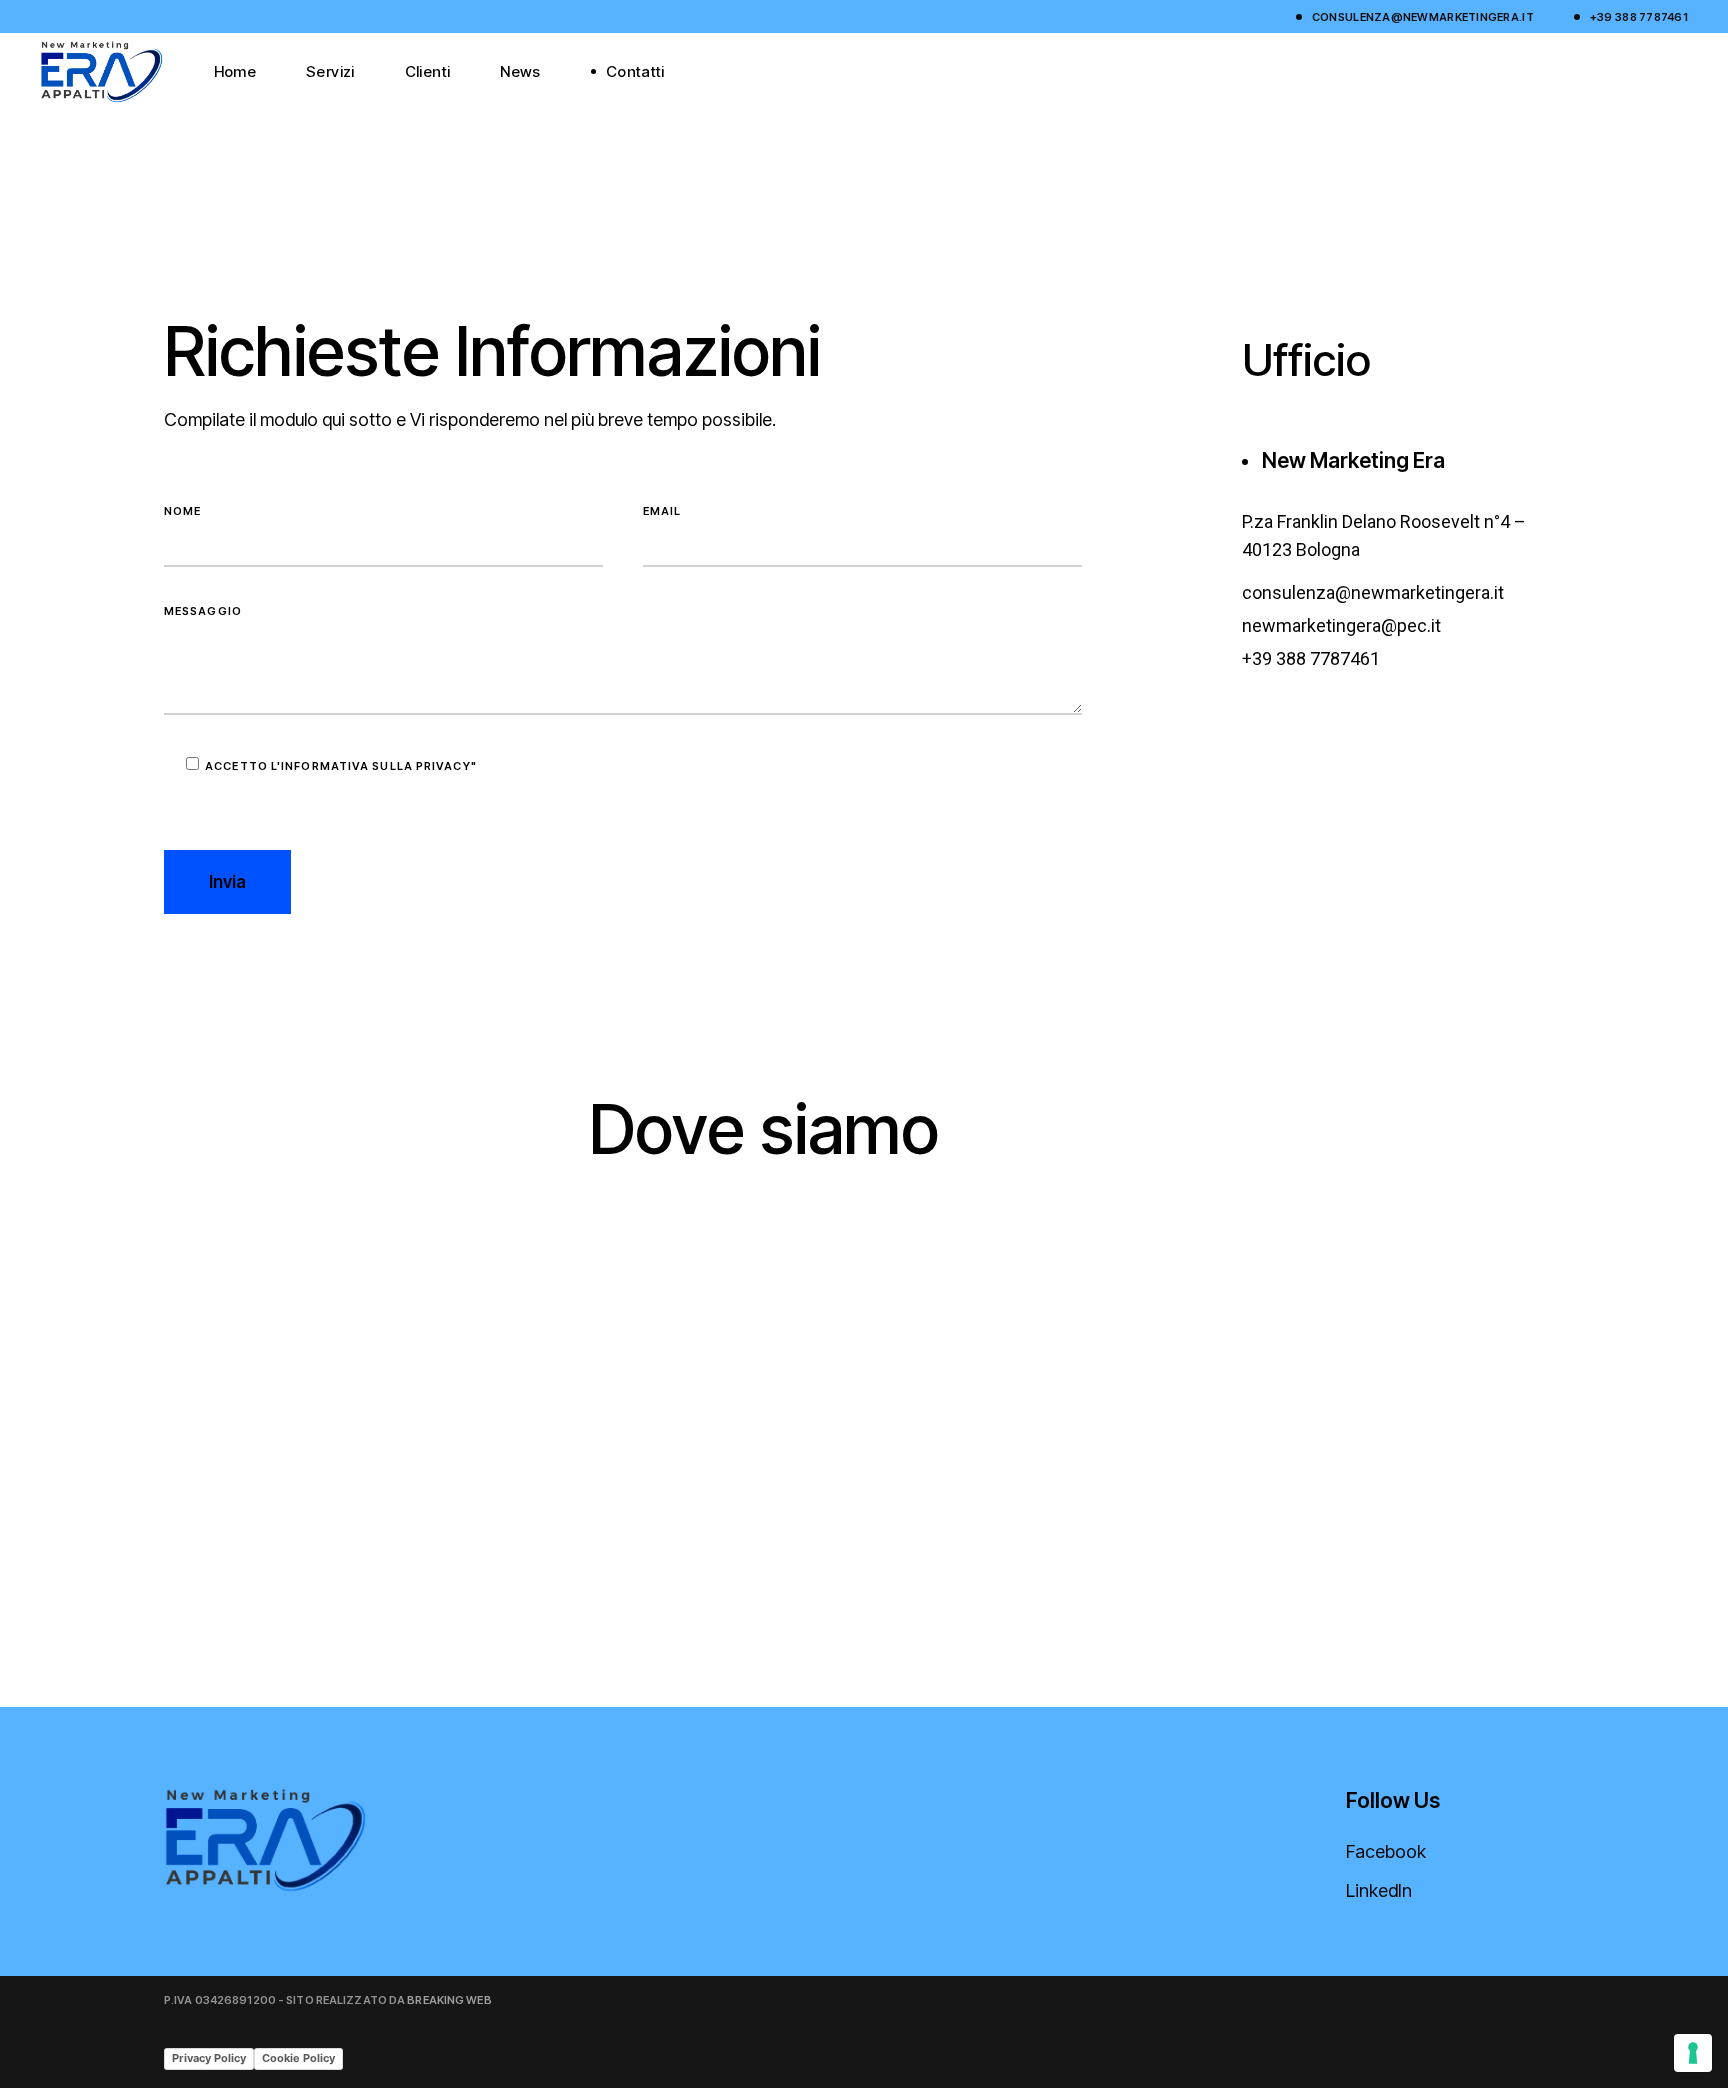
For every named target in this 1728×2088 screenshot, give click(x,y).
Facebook (1386, 1851)
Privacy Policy (209, 2058)
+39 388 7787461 (1639, 17)
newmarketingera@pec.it (1341, 625)
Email (662, 511)
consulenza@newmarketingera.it (1423, 17)
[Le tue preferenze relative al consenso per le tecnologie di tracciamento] (1693, 2053)
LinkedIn (1379, 1890)
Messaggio (203, 611)
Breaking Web (449, 2000)
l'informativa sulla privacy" (374, 766)
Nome (182, 511)
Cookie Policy (298, 2058)
